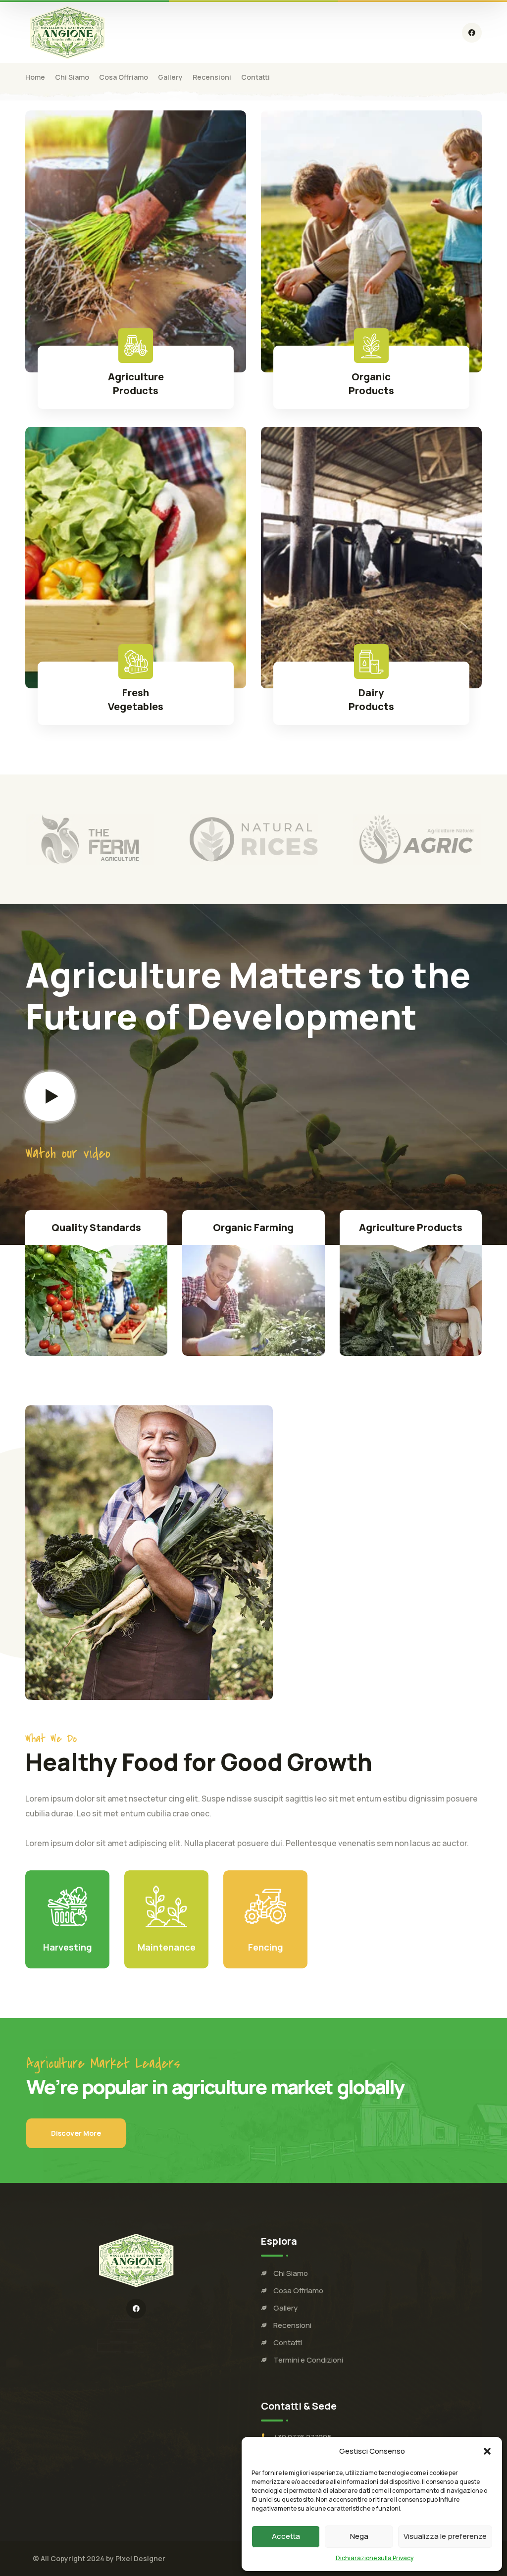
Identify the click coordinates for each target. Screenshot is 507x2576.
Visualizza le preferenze (445, 2536)
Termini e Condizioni (308, 2360)
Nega (359, 2536)
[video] (50, 1096)
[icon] (472, 33)
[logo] (67, 32)
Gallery (285, 2308)
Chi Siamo (291, 2273)
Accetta (286, 2536)
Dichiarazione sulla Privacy (375, 2558)
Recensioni (292, 2325)
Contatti (288, 2343)
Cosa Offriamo (298, 2291)
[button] (487, 2451)
